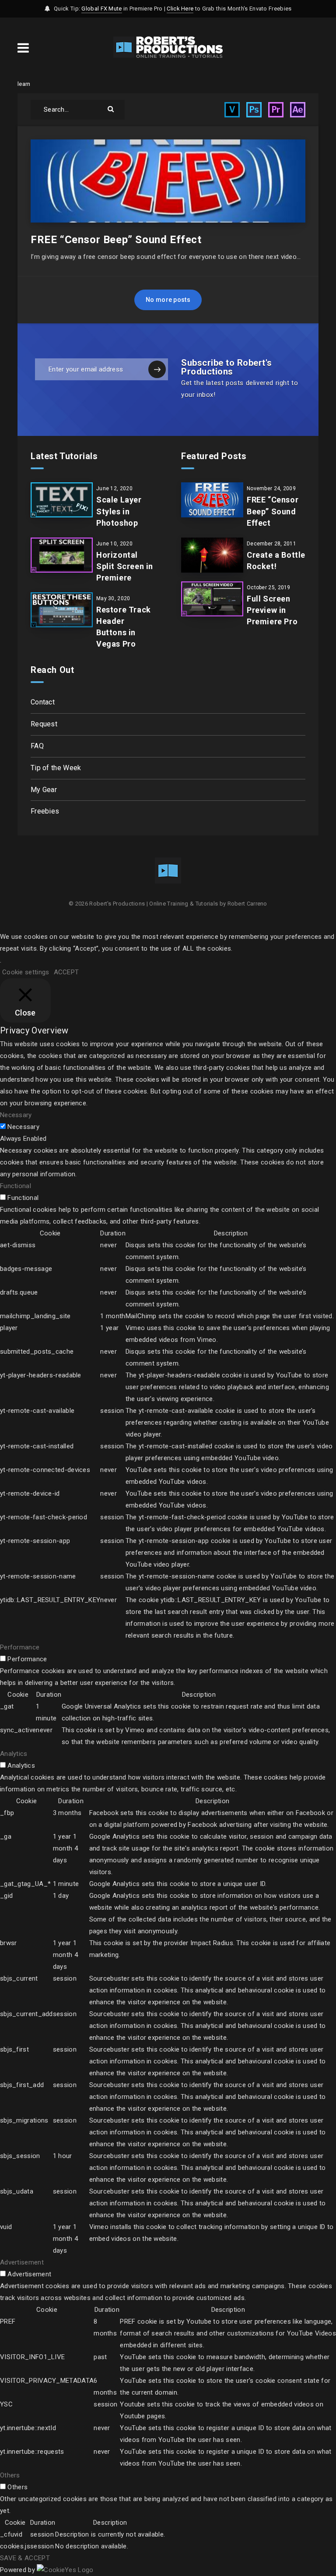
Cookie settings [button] (26, 972)
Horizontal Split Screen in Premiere (125, 566)
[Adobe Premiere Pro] (276, 110)
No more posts (168, 300)
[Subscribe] (157, 369)
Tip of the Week (56, 768)
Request (44, 724)
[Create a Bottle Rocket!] (212, 555)
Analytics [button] (14, 1754)
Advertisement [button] (22, 2262)
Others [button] (10, 2475)
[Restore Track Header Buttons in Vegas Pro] (62, 610)
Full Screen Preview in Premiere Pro (272, 610)
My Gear (44, 790)
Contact (43, 702)
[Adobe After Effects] (298, 110)
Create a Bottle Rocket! (276, 561)
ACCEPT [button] (66, 972)
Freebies (45, 811)
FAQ (37, 746)
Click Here (180, 9)
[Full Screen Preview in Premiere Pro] (212, 599)
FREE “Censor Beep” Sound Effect (116, 240)
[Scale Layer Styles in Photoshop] (62, 500)
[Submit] (112, 108)
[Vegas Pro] (232, 110)
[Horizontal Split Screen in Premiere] (62, 555)
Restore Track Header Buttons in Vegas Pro (124, 627)
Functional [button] (16, 1186)
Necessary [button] (16, 1115)
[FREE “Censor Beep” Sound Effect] (212, 500)
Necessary (23, 1127)
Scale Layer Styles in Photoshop (119, 511)
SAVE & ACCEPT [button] (25, 2558)
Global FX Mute (101, 9)
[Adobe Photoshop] (254, 110)
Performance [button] (20, 1647)
